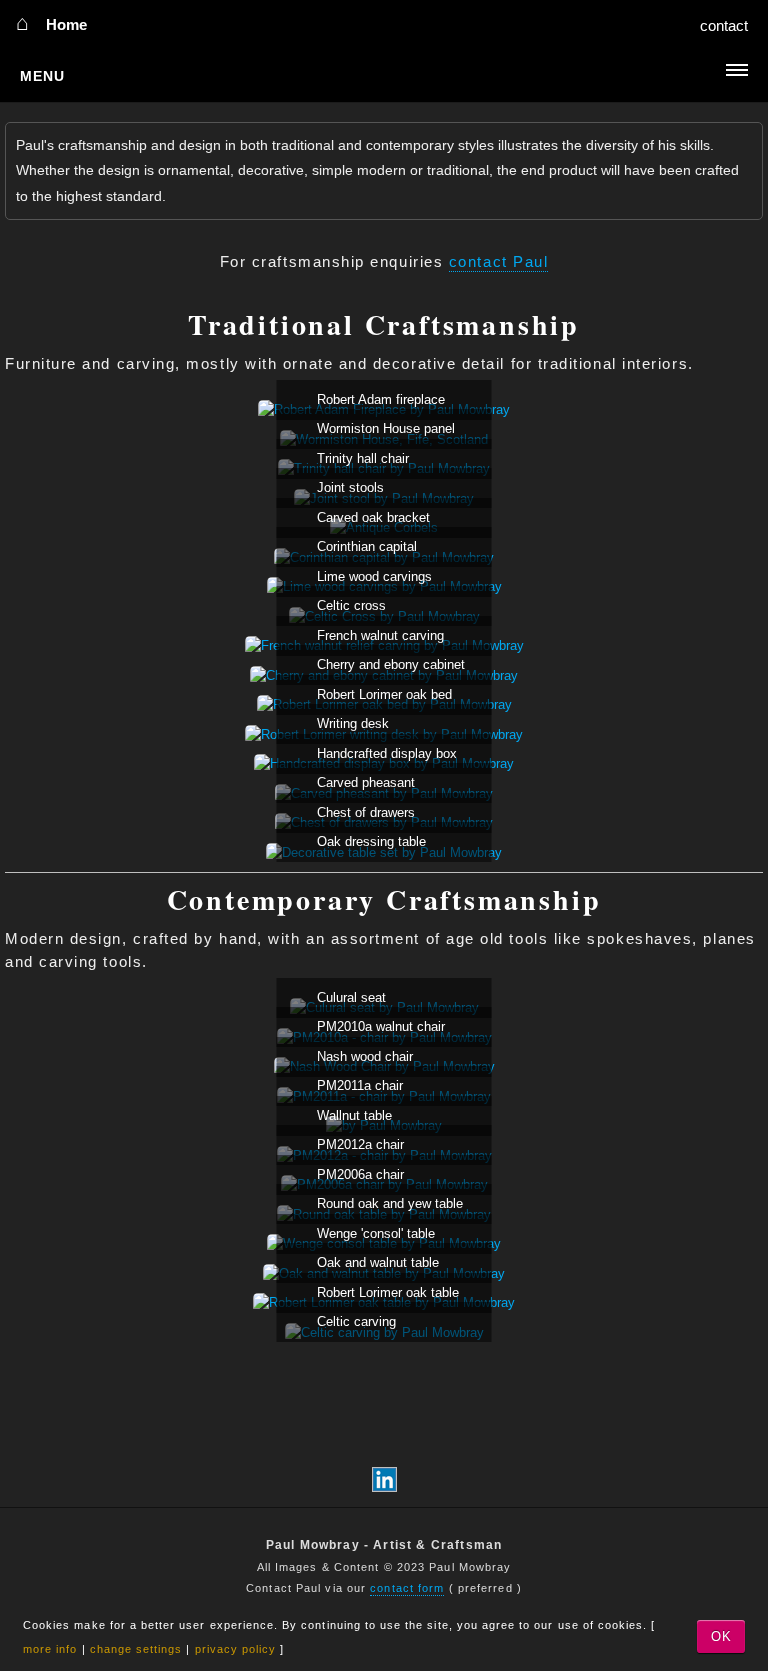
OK (721, 1636)
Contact (724, 26)
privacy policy (236, 1649)
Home (66, 25)
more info (50, 1649)
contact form (407, 1588)
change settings (136, 1649)
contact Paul (498, 261)
